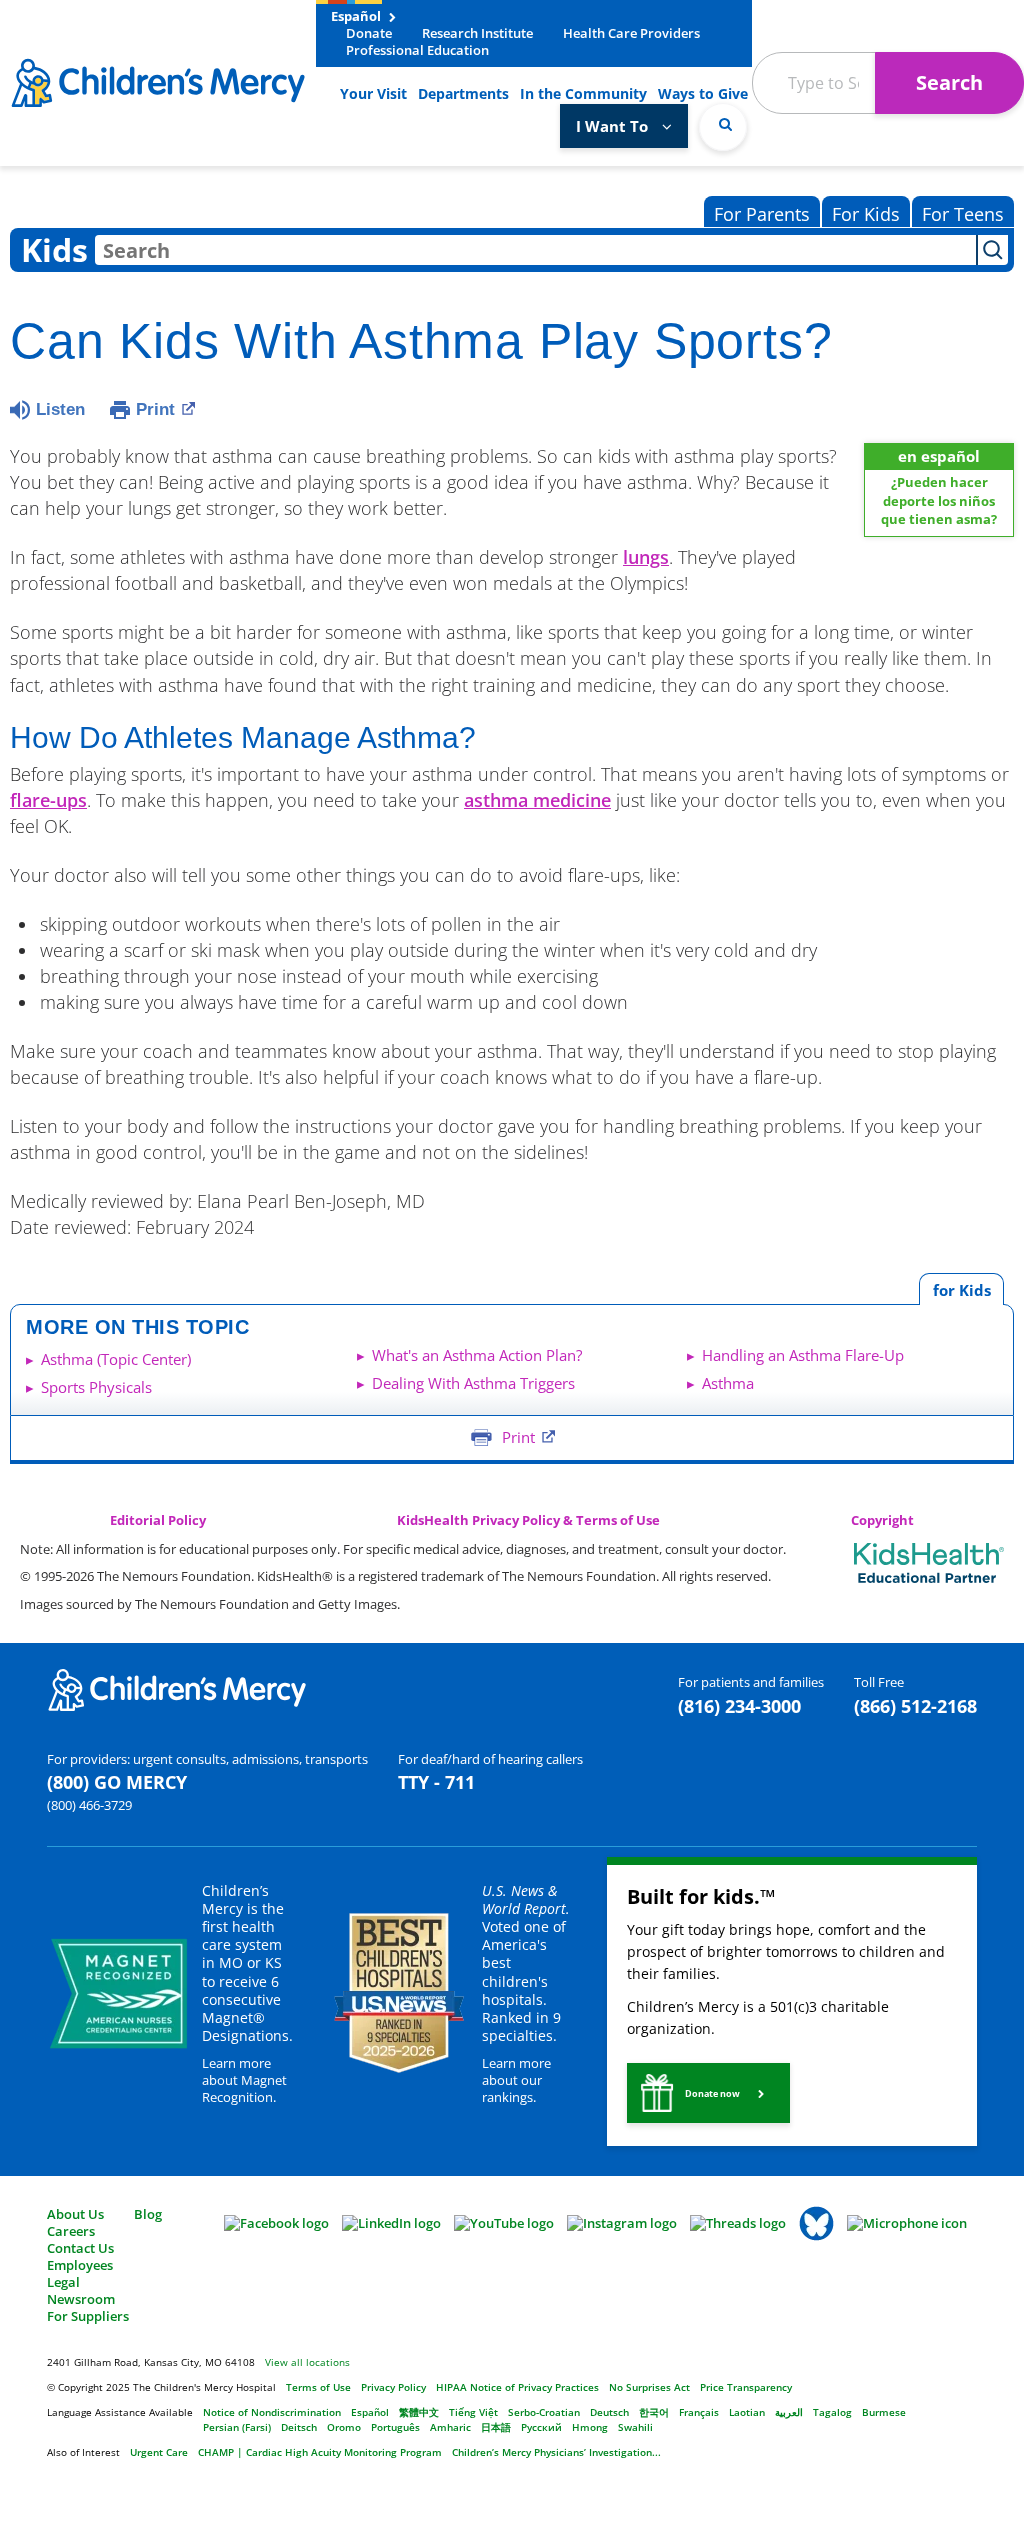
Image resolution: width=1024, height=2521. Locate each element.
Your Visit (373, 93)
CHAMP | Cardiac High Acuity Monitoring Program (320, 2452)
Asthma (728, 1383)
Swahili (635, 2427)
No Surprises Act (649, 2387)
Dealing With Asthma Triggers (473, 1383)
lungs (646, 557)
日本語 (496, 2427)
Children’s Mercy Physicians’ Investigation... (556, 2452)
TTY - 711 (436, 1782)
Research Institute (477, 33)
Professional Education (417, 50)
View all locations (307, 2362)
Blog (148, 2214)
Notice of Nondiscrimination (272, 2412)
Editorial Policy (158, 1520)
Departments (463, 93)
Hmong (590, 2427)
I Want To (614, 126)
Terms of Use (318, 2387)
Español (357, 16)
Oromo (344, 2427)
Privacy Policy (393, 2387)
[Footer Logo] (177, 1689)
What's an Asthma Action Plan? (477, 1355)
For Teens (963, 214)
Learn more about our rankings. (516, 2080)
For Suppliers (88, 2316)
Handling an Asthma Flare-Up (803, 1355)
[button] (708, 2093)
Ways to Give (703, 93)
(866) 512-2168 (915, 1706)
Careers (71, 2231)
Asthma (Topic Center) (116, 1359)
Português (395, 2427)
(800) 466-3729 (89, 1805)
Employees (80, 2265)
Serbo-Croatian (544, 2412)
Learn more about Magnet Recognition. (244, 2080)
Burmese (884, 2412)
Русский (541, 2427)
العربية (789, 2412)
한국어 (654, 2412)
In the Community (583, 93)
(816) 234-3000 (739, 1706)
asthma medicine (537, 800)
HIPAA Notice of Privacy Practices (517, 2387)
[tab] (961, 1289)
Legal (63, 2282)
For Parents (762, 214)
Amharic (450, 2427)
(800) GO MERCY (117, 1782)
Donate (369, 33)
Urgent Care (159, 2452)
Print (155, 409)
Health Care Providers (631, 33)
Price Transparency (746, 2387)
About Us (75, 2214)
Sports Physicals (96, 1387)
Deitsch (299, 2427)
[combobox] (535, 250)
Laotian (747, 2412)
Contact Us (80, 2248)
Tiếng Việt (473, 2412)
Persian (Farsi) (237, 2427)
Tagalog (832, 2412)
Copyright (882, 1520)
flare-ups (48, 800)
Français (699, 2412)
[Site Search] (723, 127)
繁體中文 (419, 2412)
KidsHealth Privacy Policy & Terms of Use (528, 1520)
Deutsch (609, 2412)
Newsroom (81, 2299)
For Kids (866, 214)
